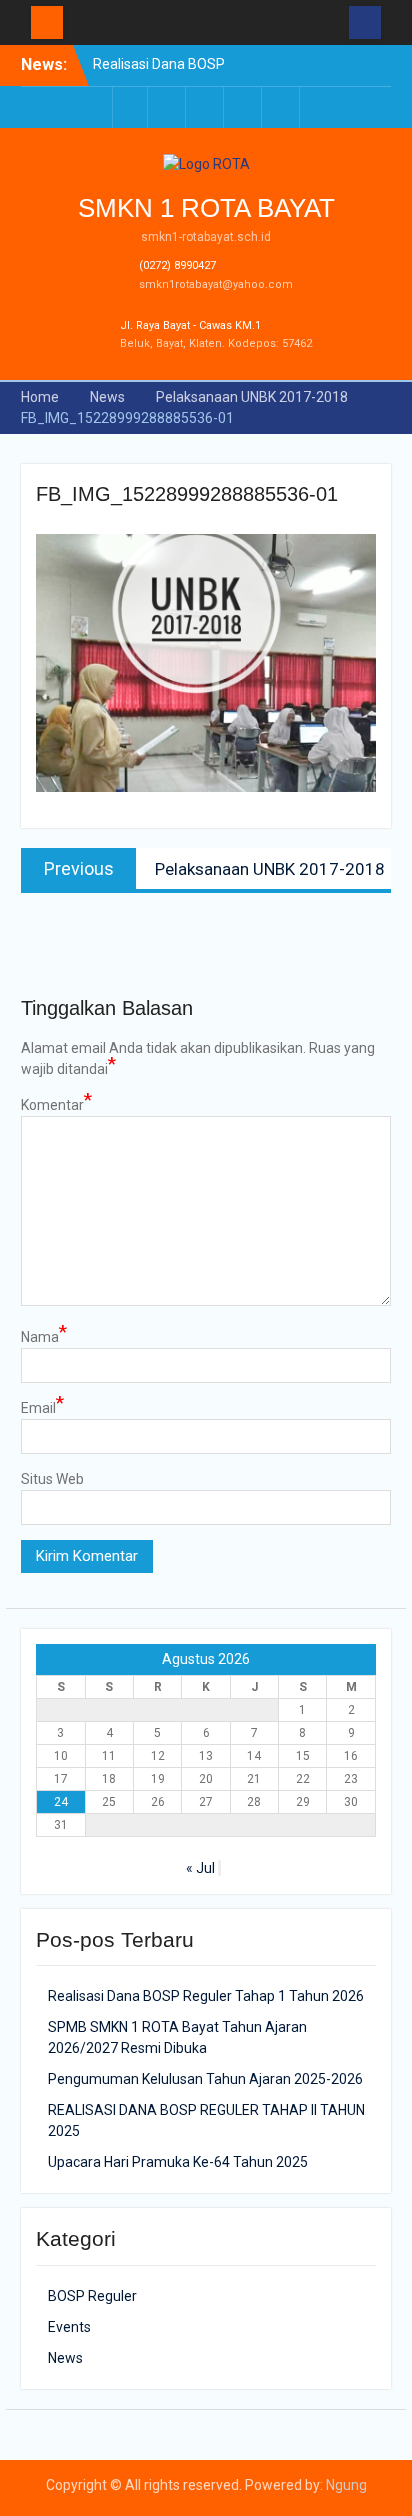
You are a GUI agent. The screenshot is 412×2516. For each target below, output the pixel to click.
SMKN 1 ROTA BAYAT (206, 208)
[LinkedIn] (206, 107)
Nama (44, 1336)
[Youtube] (244, 107)
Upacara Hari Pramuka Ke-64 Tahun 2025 (178, 2162)
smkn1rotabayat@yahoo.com (216, 284)
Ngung (346, 2485)
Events (69, 2327)
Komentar (56, 1104)
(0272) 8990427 (177, 265)
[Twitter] (168, 107)
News (65, 2358)
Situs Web (52, 1479)
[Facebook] (130, 107)
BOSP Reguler (92, 2296)
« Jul (200, 1868)
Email (42, 1407)
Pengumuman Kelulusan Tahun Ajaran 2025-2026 (205, 2079)
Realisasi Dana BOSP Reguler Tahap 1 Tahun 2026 (206, 1996)
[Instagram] (282, 107)
